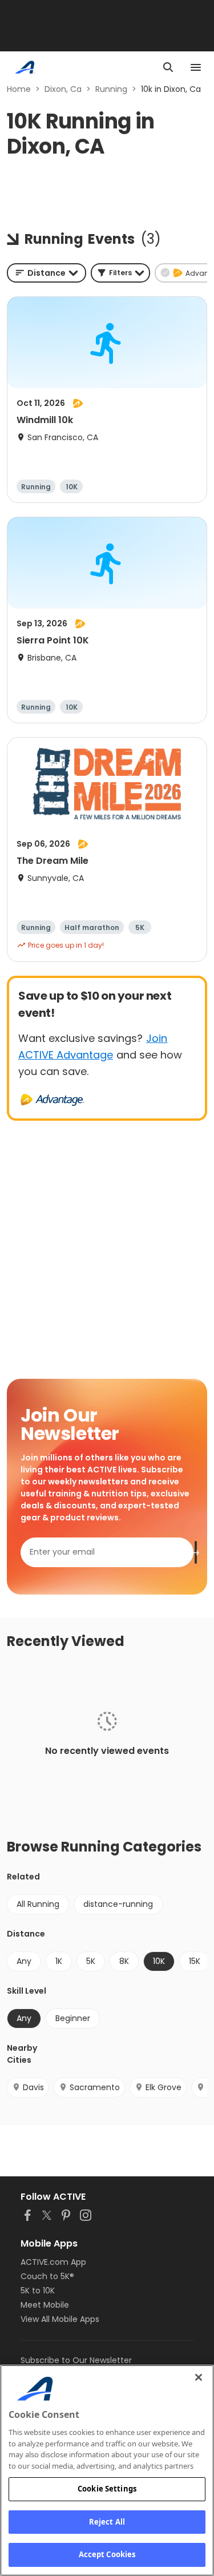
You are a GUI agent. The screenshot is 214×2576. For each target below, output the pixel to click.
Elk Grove (163, 2087)
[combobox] (47, 273)
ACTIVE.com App (53, 2262)
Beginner (73, 2018)
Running (111, 89)
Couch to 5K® (47, 2276)
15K (195, 1961)
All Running (38, 1904)
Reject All (107, 2522)
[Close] (199, 2377)
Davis (33, 2087)
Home (19, 89)
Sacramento (95, 2087)
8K (124, 1961)
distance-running (118, 1904)
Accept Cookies (107, 2554)
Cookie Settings (107, 2489)
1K (59, 1961)
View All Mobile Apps (60, 2319)
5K (91, 1961)
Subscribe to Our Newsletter (76, 2360)
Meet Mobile (45, 2305)
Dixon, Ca (63, 89)
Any (24, 1961)
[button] (120, 273)
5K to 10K (38, 2291)
